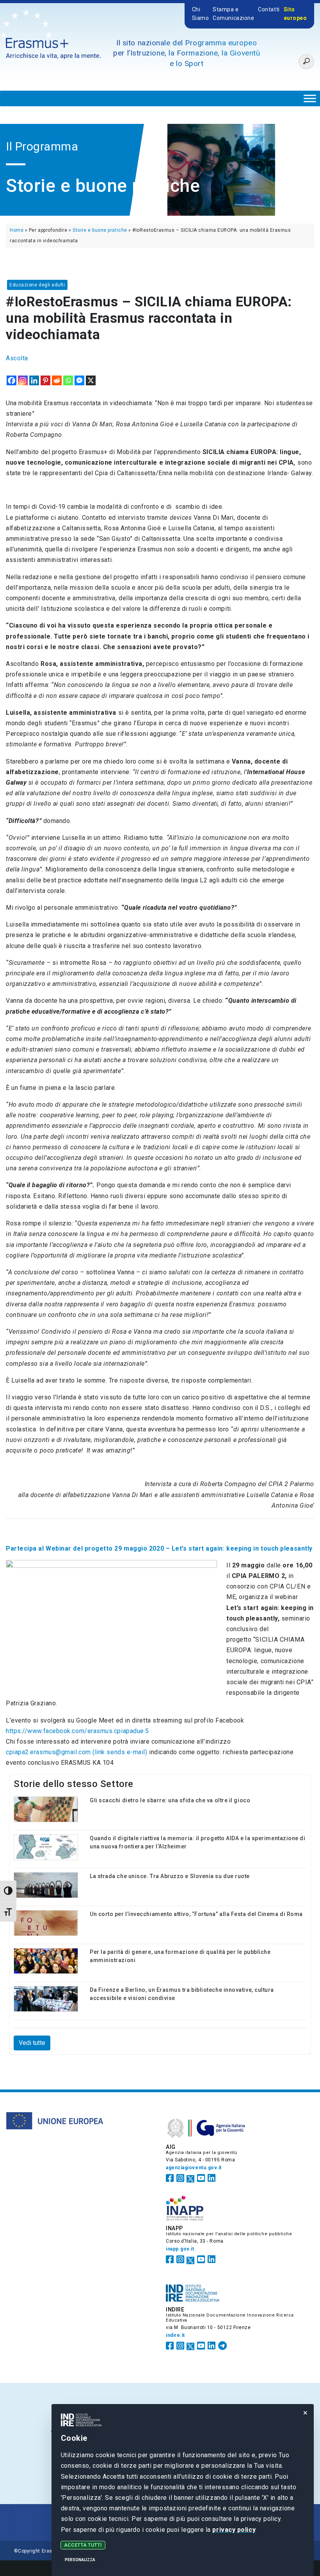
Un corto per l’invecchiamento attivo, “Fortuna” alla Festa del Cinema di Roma (196, 1914)
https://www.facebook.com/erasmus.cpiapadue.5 (77, 1731)
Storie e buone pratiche (100, 230)
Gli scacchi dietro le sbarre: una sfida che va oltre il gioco (170, 1800)
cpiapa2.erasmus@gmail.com (77, 1752)
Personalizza (80, 2560)
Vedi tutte (32, 2043)
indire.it (175, 2335)
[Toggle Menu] (310, 98)
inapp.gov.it (180, 2249)
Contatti (269, 9)
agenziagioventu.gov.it (194, 2168)
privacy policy (234, 2530)
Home (17, 230)
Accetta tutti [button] (83, 2545)
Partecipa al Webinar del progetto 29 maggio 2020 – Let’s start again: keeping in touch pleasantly (159, 1548)
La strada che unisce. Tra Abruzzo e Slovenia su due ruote (170, 1876)
